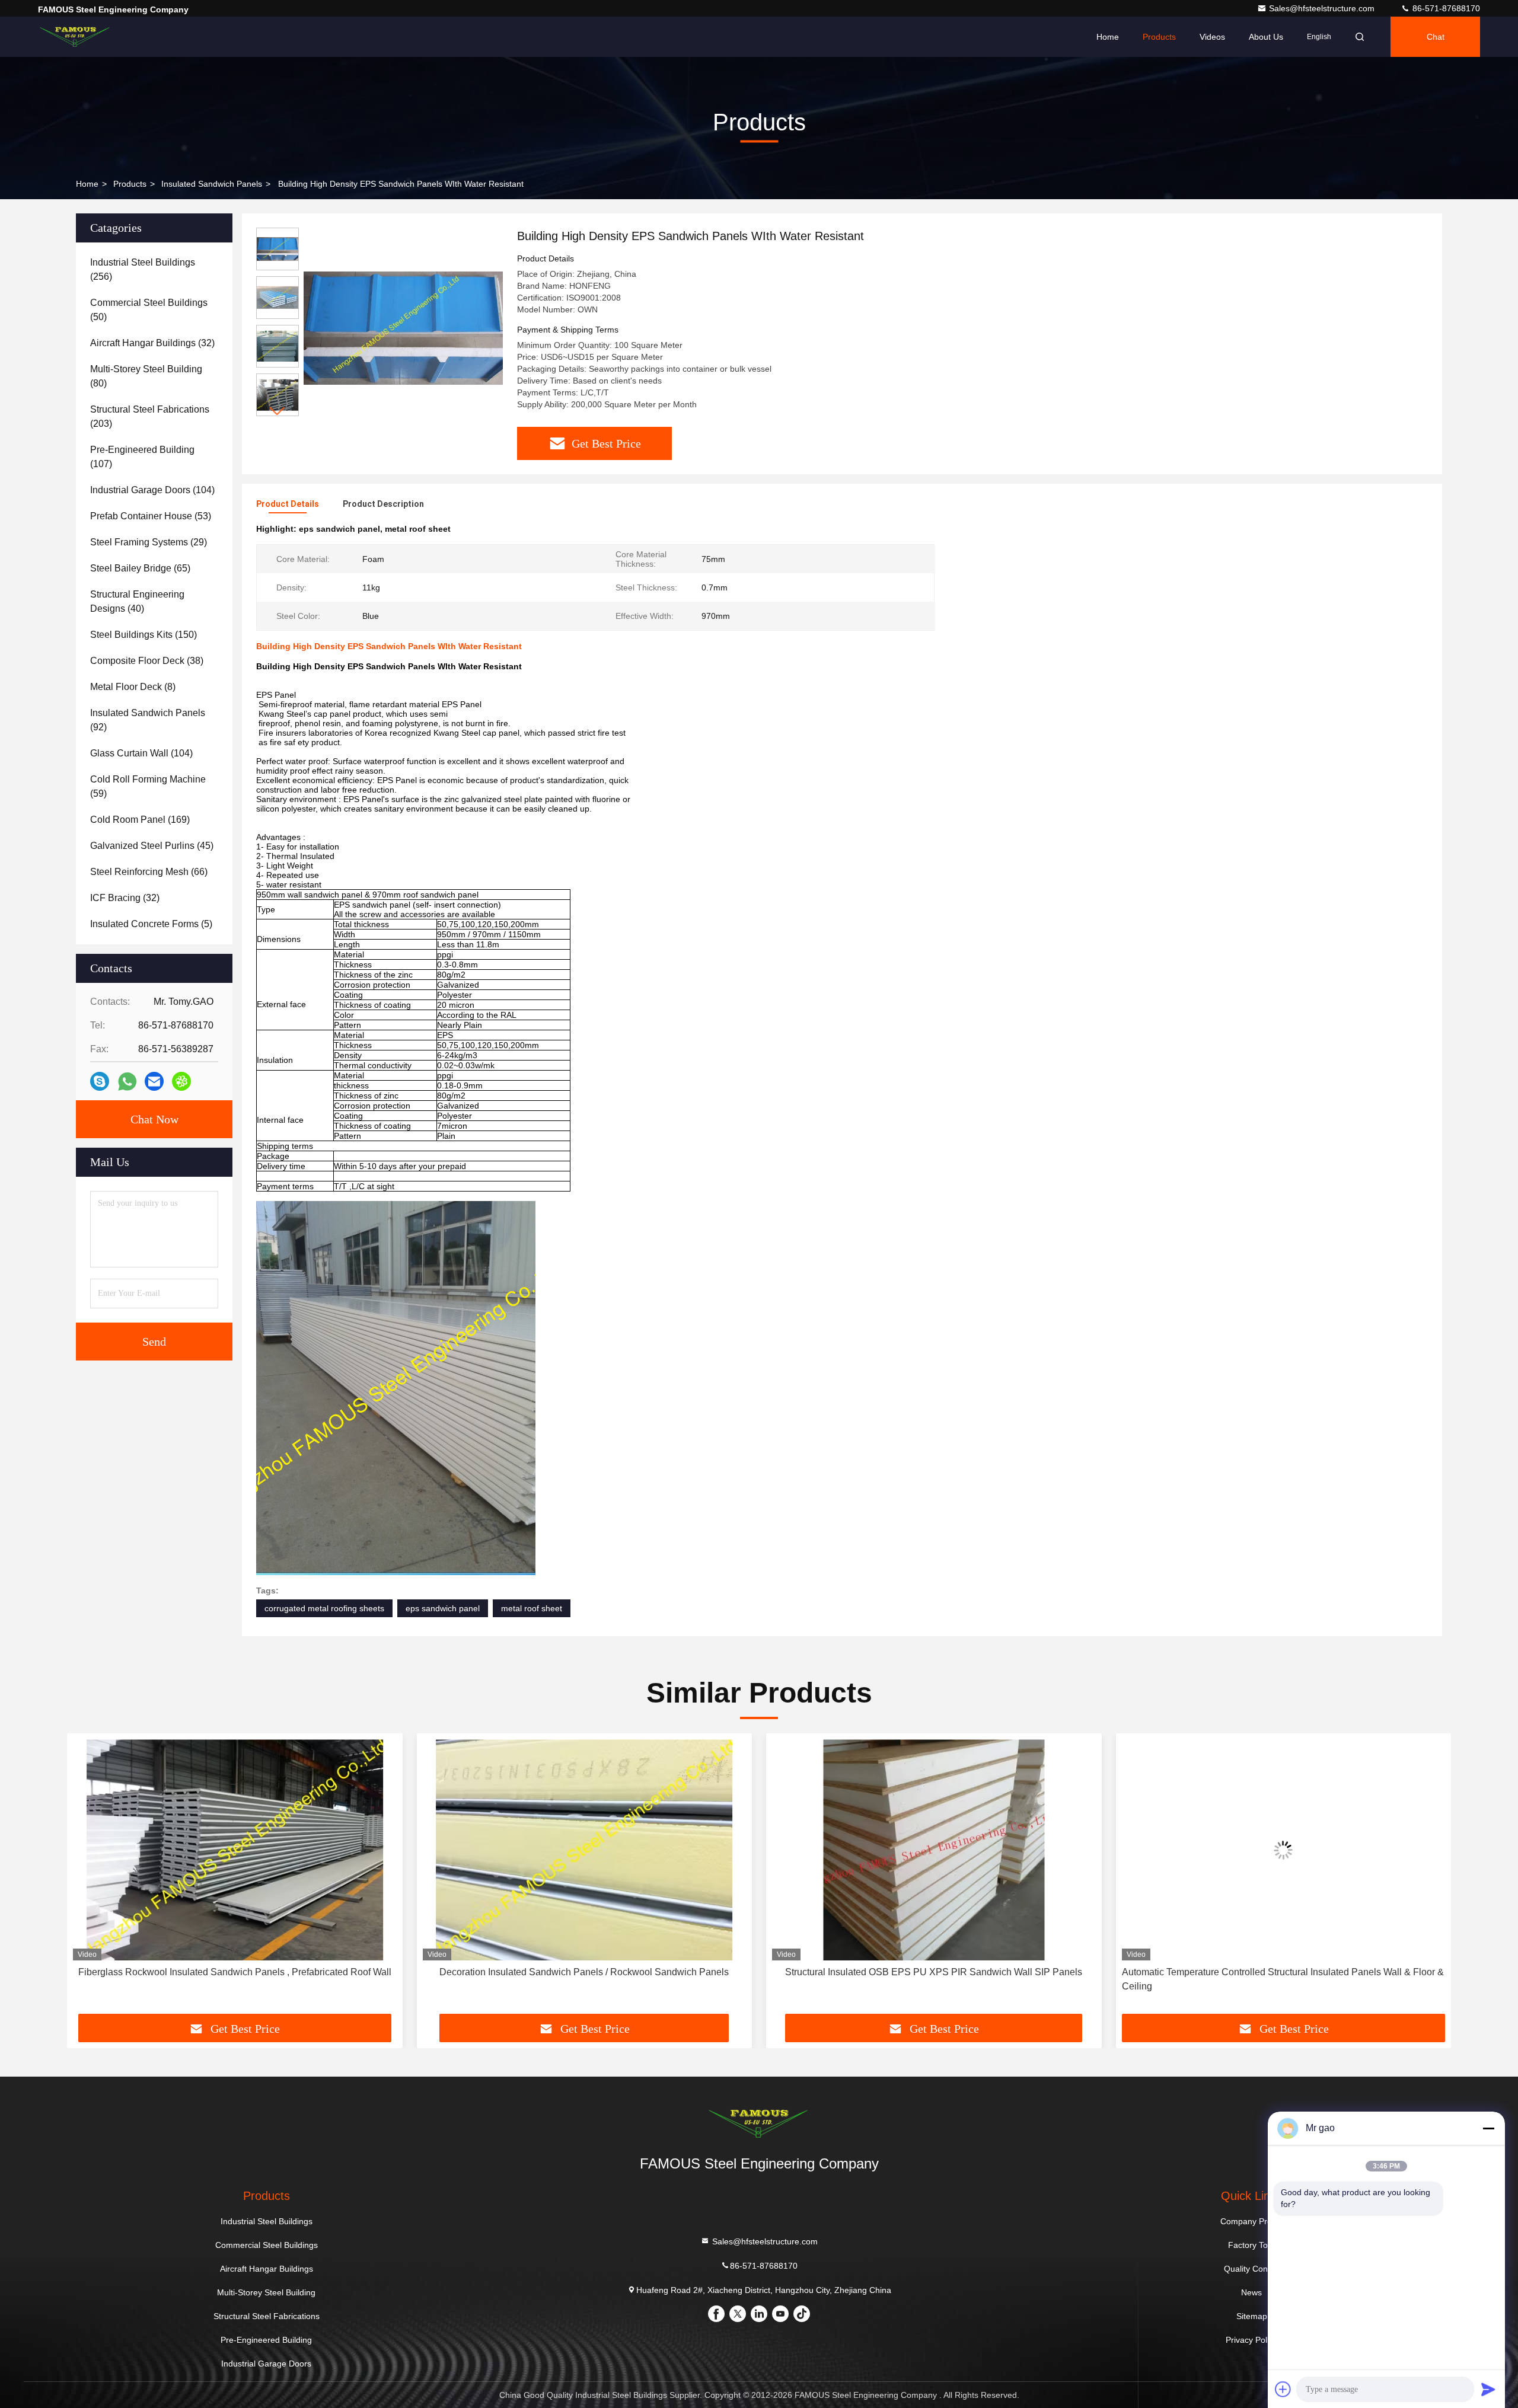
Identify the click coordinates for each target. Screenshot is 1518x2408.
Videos (1212, 37)
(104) (152, 490)
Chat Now (154, 1119)
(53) (151, 516)
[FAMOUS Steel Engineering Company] (75, 37)
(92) (148, 720)
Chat (1436, 37)
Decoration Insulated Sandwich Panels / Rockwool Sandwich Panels (235, 1972)
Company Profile (1251, 2221)
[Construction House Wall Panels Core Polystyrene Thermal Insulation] (1284, 1850)
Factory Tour (1252, 2245)
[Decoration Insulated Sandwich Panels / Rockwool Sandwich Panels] (235, 1850)
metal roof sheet (532, 1608)
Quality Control (1252, 2269)
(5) (151, 924)
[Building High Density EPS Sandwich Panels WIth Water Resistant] (403, 327)
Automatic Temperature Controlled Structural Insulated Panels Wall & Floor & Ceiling (933, 1979)
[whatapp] (127, 1082)
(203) (150, 416)
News (1251, 2292)
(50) (149, 310)
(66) (149, 872)
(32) (152, 343)
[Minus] (1488, 2128)
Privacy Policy (1251, 2340)
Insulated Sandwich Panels (212, 184)
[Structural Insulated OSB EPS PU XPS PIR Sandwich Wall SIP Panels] (585, 1850)
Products (1159, 37)
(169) (140, 820)
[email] (154, 1081)
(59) (148, 786)
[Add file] (1283, 2389)
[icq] (181, 1081)
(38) (147, 661)
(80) (146, 376)
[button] (278, 411)
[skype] (100, 1081)
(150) (143, 635)
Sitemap (1252, 2316)
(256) (143, 269)
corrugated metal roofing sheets (324, 1608)
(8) (133, 687)
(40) (137, 601)
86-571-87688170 (1445, 8)
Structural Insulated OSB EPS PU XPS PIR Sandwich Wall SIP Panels (584, 1972)
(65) (140, 568)
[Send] (1488, 2389)
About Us (1266, 37)
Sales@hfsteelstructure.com (1323, 8)
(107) (142, 457)
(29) (149, 542)
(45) (152, 846)
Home (1108, 37)
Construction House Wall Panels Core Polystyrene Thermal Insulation (1283, 1972)
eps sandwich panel (443, 1608)
